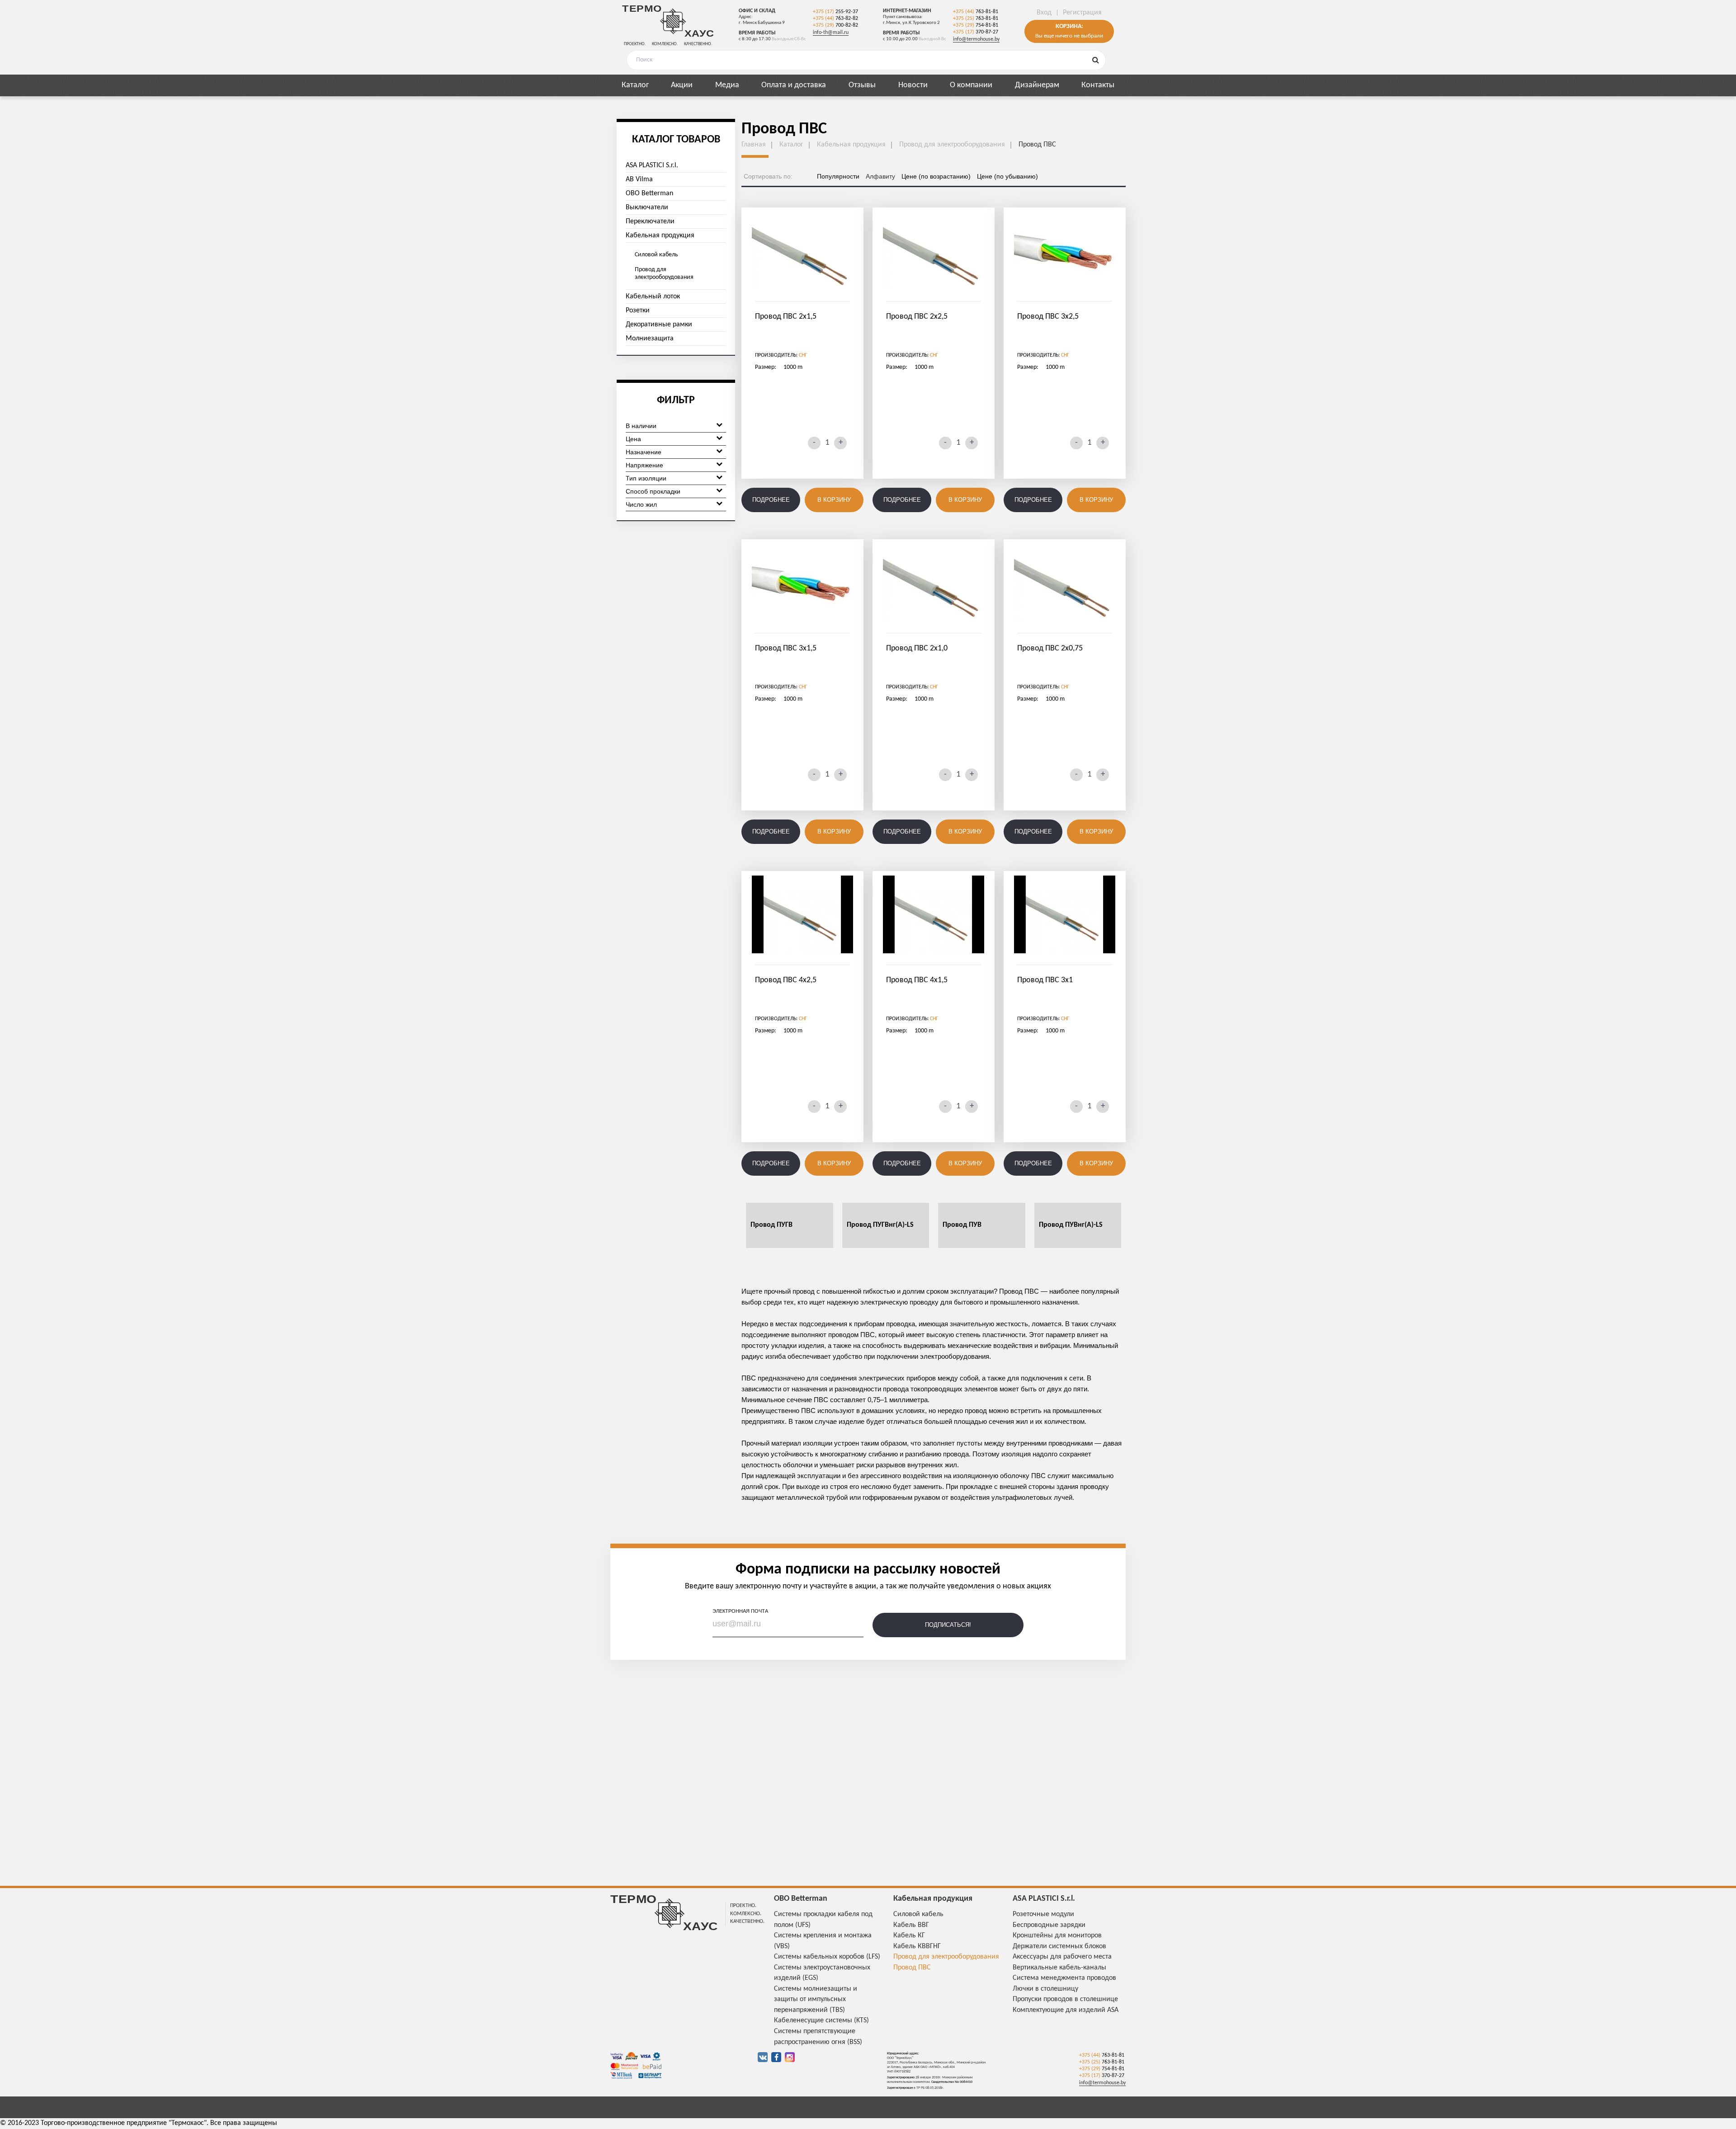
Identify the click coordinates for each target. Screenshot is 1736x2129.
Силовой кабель (656, 255)
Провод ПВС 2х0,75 (1050, 648)
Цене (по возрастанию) (936, 176)
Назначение (644, 452)
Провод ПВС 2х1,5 (786, 317)
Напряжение (644, 465)
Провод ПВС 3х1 (1045, 980)
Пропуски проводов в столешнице (1065, 1999)
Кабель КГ (909, 1936)
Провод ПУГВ (771, 1225)
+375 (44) (835, 19)
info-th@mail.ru (831, 33)
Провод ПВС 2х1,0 (917, 648)
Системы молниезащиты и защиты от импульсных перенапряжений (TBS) (816, 1999)
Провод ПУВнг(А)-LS (1071, 1225)
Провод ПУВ (962, 1225)
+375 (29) (835, 25)
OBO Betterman (649, 193)
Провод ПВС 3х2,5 (1048, 317)
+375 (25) (976, 19)
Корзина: (1069, 27)
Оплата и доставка (794, 85)
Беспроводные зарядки (1049, 1925)
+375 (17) (835, 12)
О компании (971, 85)
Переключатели (650, 221)
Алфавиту (880, 176)
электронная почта (740, 1611)
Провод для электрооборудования (664, 273)
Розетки (638, 311)
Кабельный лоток (653, 297)
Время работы (757, 33)
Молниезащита (650, 339)
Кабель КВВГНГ (917, 1946)
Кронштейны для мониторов (1057, 1936)
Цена (633, 439)
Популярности (838, 176)
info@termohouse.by (976, 39)
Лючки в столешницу (1045, 1989)
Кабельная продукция (660, 236)
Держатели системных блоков (1059, 1946)
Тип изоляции (646, 478)
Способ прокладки (653, 491)
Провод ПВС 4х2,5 (786, 980)
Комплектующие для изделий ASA (1066, 2010)
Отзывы (862, 85)
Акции (682, 85)
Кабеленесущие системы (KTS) (821, 2021)
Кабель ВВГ (911, 1925)
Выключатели (647, 207)
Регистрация (1082, 13)
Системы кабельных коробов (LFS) (827, 1957)
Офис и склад (757, 11)
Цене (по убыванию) (1007, 176)
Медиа (727, 85)
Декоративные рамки (659, 325)
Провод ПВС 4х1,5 (917, 980)
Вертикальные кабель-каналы (1059, 1968)
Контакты (1098, 85)
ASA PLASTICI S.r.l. (652, 165)
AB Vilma (639, 179)
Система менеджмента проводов (1064, 1978)
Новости (913, 85)
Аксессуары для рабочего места (1062, 1957)
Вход (1044, 13)
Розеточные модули (1043, 1914)
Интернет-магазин (907, 11)
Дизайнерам (1037, 85)
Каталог (635, 85)
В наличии (641, 426)
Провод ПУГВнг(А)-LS (880, 1225)
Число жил (641, 504)
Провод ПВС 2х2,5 (917, 317)
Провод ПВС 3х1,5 (786, 648)
